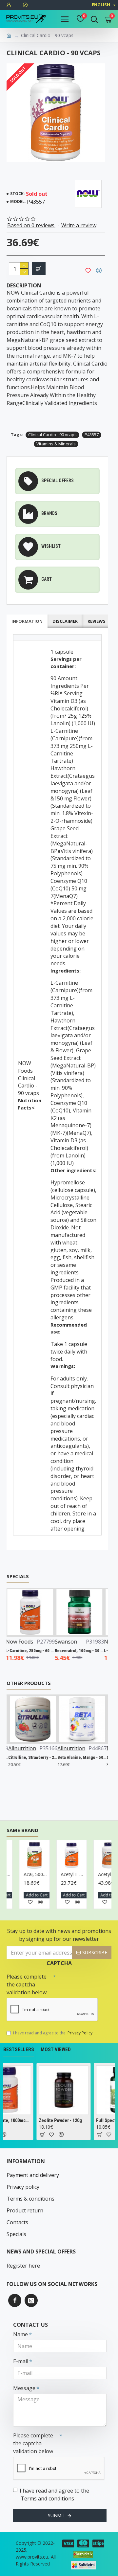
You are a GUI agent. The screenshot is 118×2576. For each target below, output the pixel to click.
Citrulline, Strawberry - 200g (33, 1757)
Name (20, 2334)
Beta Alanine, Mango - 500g (82, 1757)
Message (24, 2388)
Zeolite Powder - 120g (48, 2120)
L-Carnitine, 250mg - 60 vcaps (26, 1651)
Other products (29, 1683)
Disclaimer (65, 621)
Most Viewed (56, 2050)
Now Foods (15, 1642)
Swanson (62, 1642)
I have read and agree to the (53, 2033)
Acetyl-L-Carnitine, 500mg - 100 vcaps (60, 1874)
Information (27, 621)
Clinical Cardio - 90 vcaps (52, 435)
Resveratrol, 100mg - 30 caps (75, 1651)
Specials (18, 1576)
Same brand (22, 1830)
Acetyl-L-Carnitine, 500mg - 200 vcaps (97, 1874)
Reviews (97, 621)
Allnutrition (22, 1748)
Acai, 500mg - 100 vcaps (23, 1874)
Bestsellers (19, 2050)
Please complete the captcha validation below (27, 1984)
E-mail (21, 2361)
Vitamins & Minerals (56, 444)
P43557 (92, 435)
